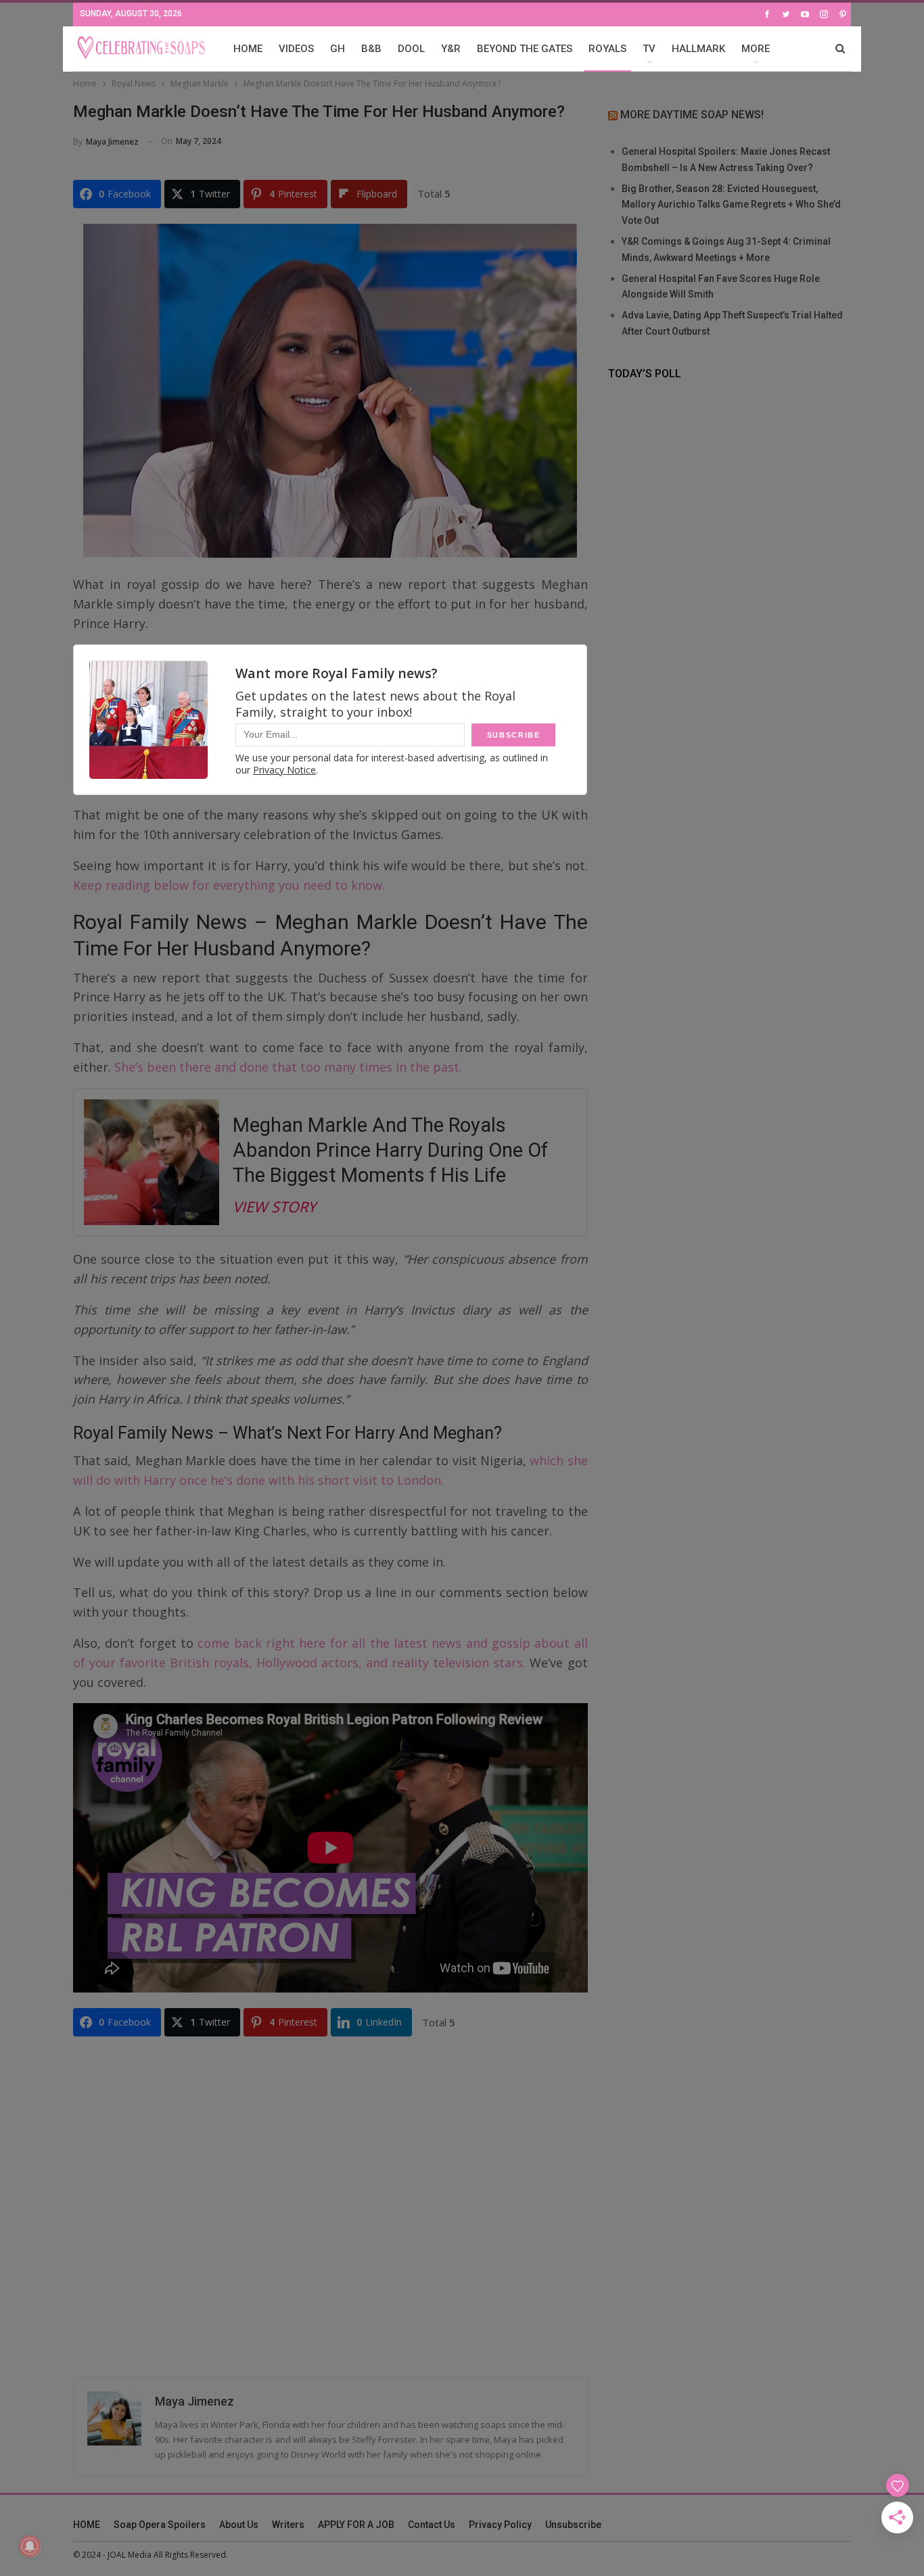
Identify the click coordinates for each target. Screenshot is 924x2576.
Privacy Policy (500, 2525)
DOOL (411, 49)
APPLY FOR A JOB (356, 2525)
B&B (371, 49)
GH (338, 49)
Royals (607, 49)
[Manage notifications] (30, 2546)
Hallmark (698, 49)
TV (649, 49)
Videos (296, 49)
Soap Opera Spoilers (160, 2525)
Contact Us (432, 2525)
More (756, 49)
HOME (248, 49)
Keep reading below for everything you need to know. (229, 885)
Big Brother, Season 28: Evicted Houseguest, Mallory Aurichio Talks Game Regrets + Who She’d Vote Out (731, 205)
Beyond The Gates (525, 49)
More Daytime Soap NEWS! (692, 115)
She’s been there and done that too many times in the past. (286, 1067)
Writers (288, 2525)
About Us (239, 2525)
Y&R (451, 49)
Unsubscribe (573, 2525)
